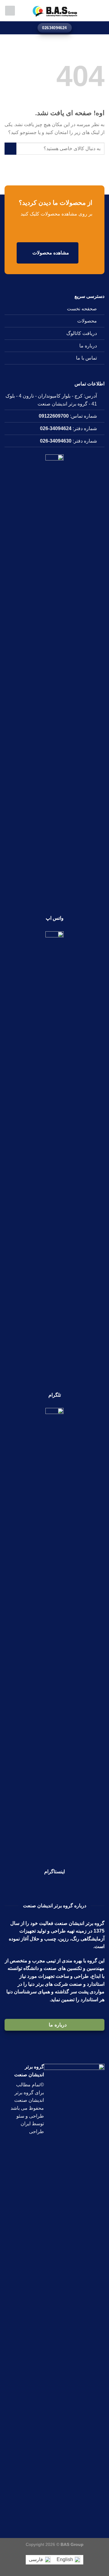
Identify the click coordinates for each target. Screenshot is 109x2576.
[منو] (101, 10)
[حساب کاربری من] (10, 11)
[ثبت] (10, 148)
